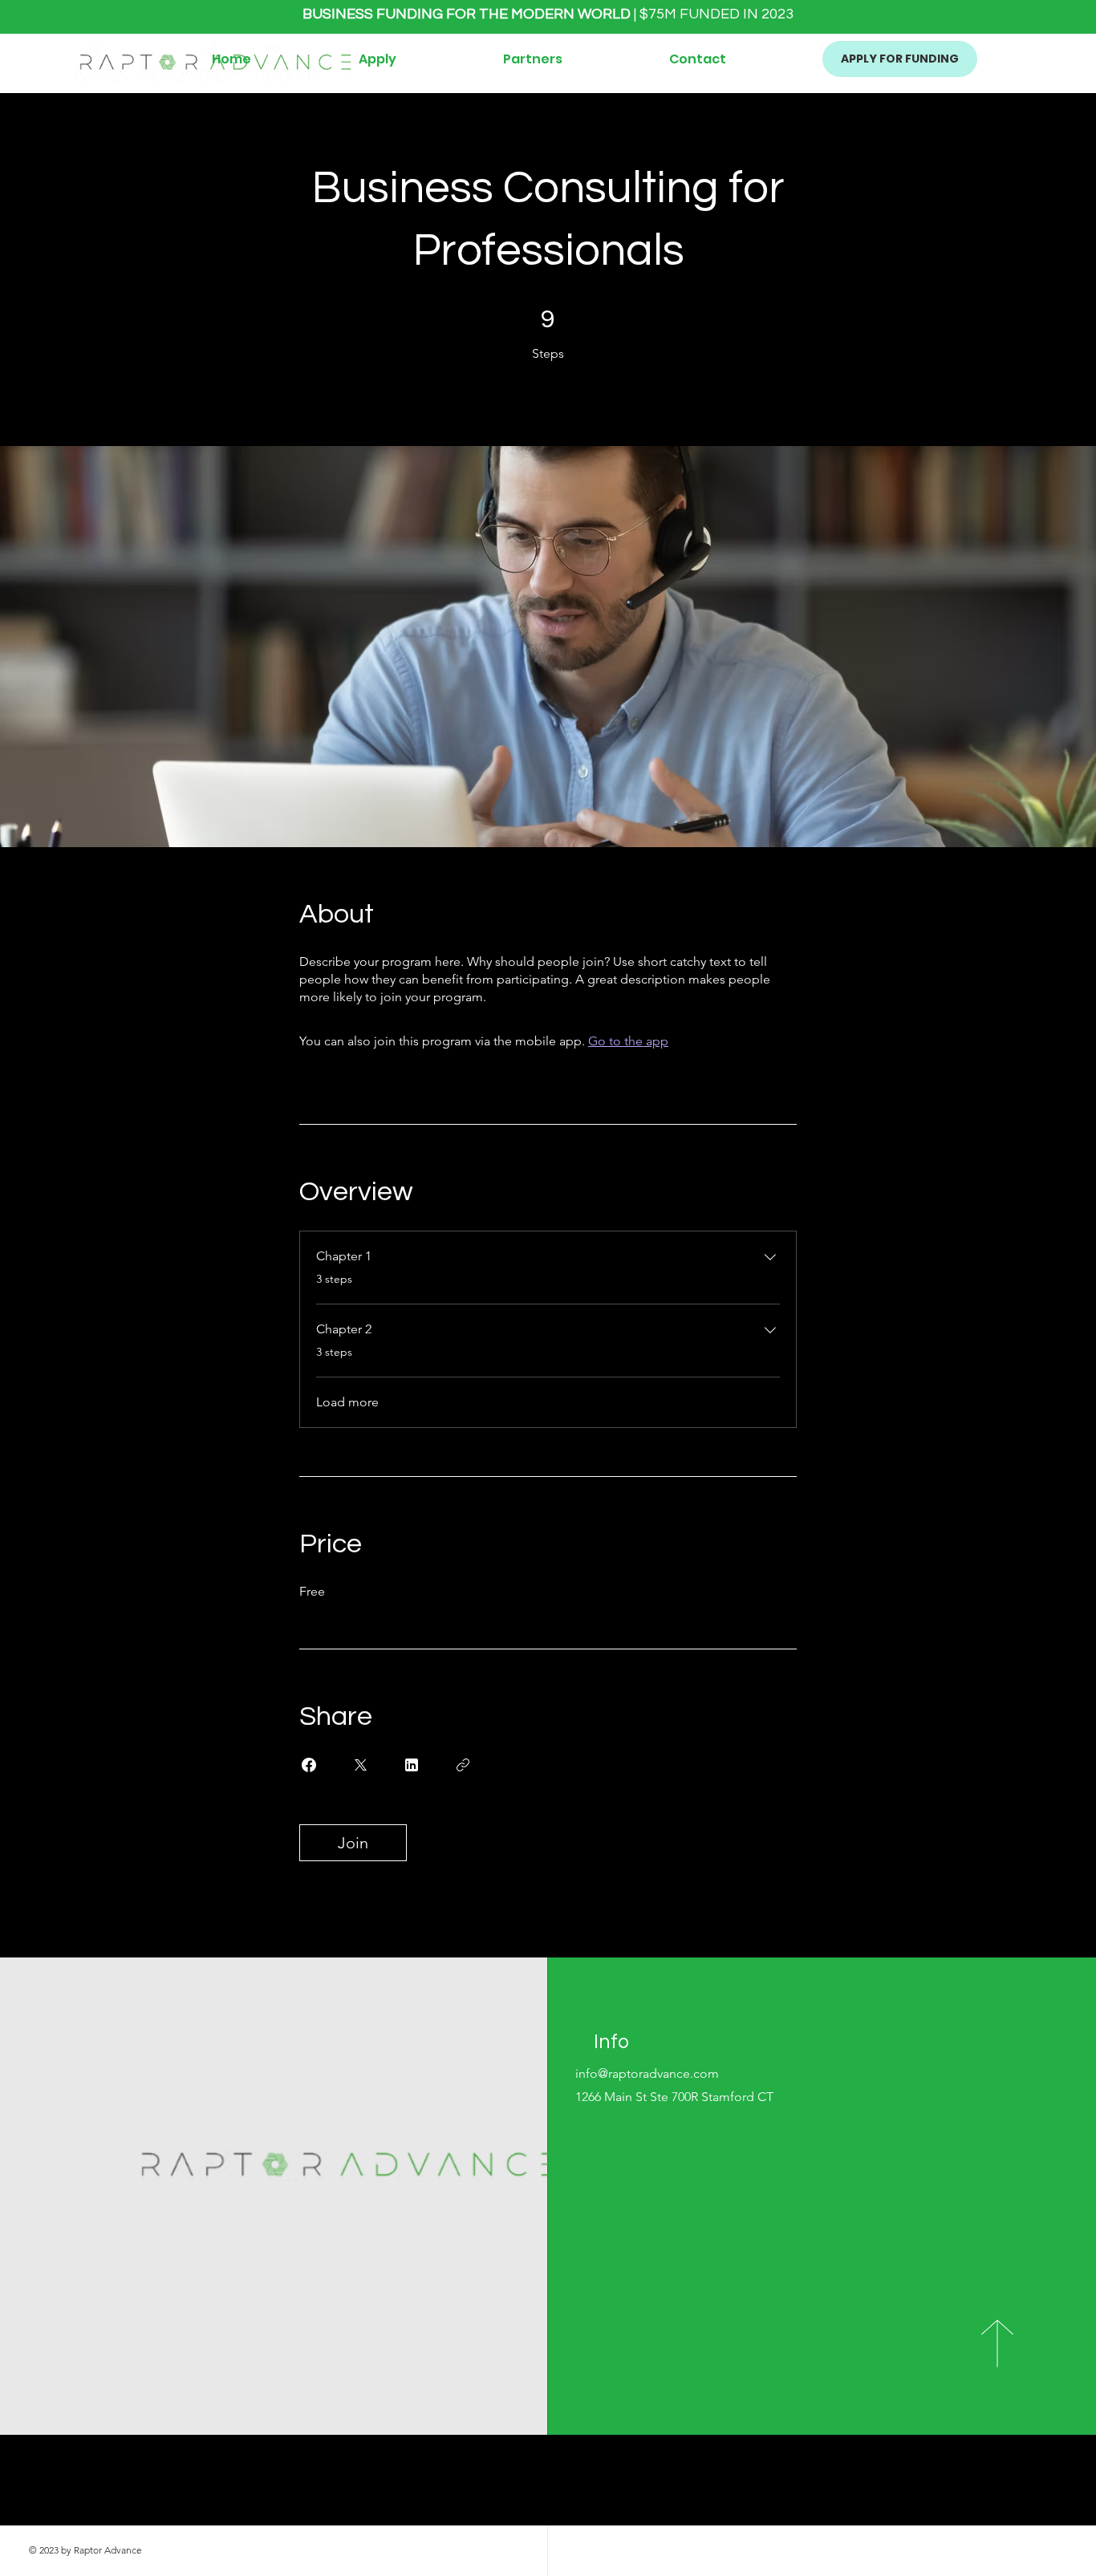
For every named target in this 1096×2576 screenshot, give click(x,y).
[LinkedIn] (830, 2492)
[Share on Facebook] (309, 1765)
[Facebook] (758, 2492)
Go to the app (628, 1041)
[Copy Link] (463, 1765)
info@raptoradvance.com (647, 2073)
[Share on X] (360, 1765)
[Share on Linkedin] (412, 1765)
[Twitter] (782, 2492)
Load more (347, 1402)
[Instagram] (806, 2492)
